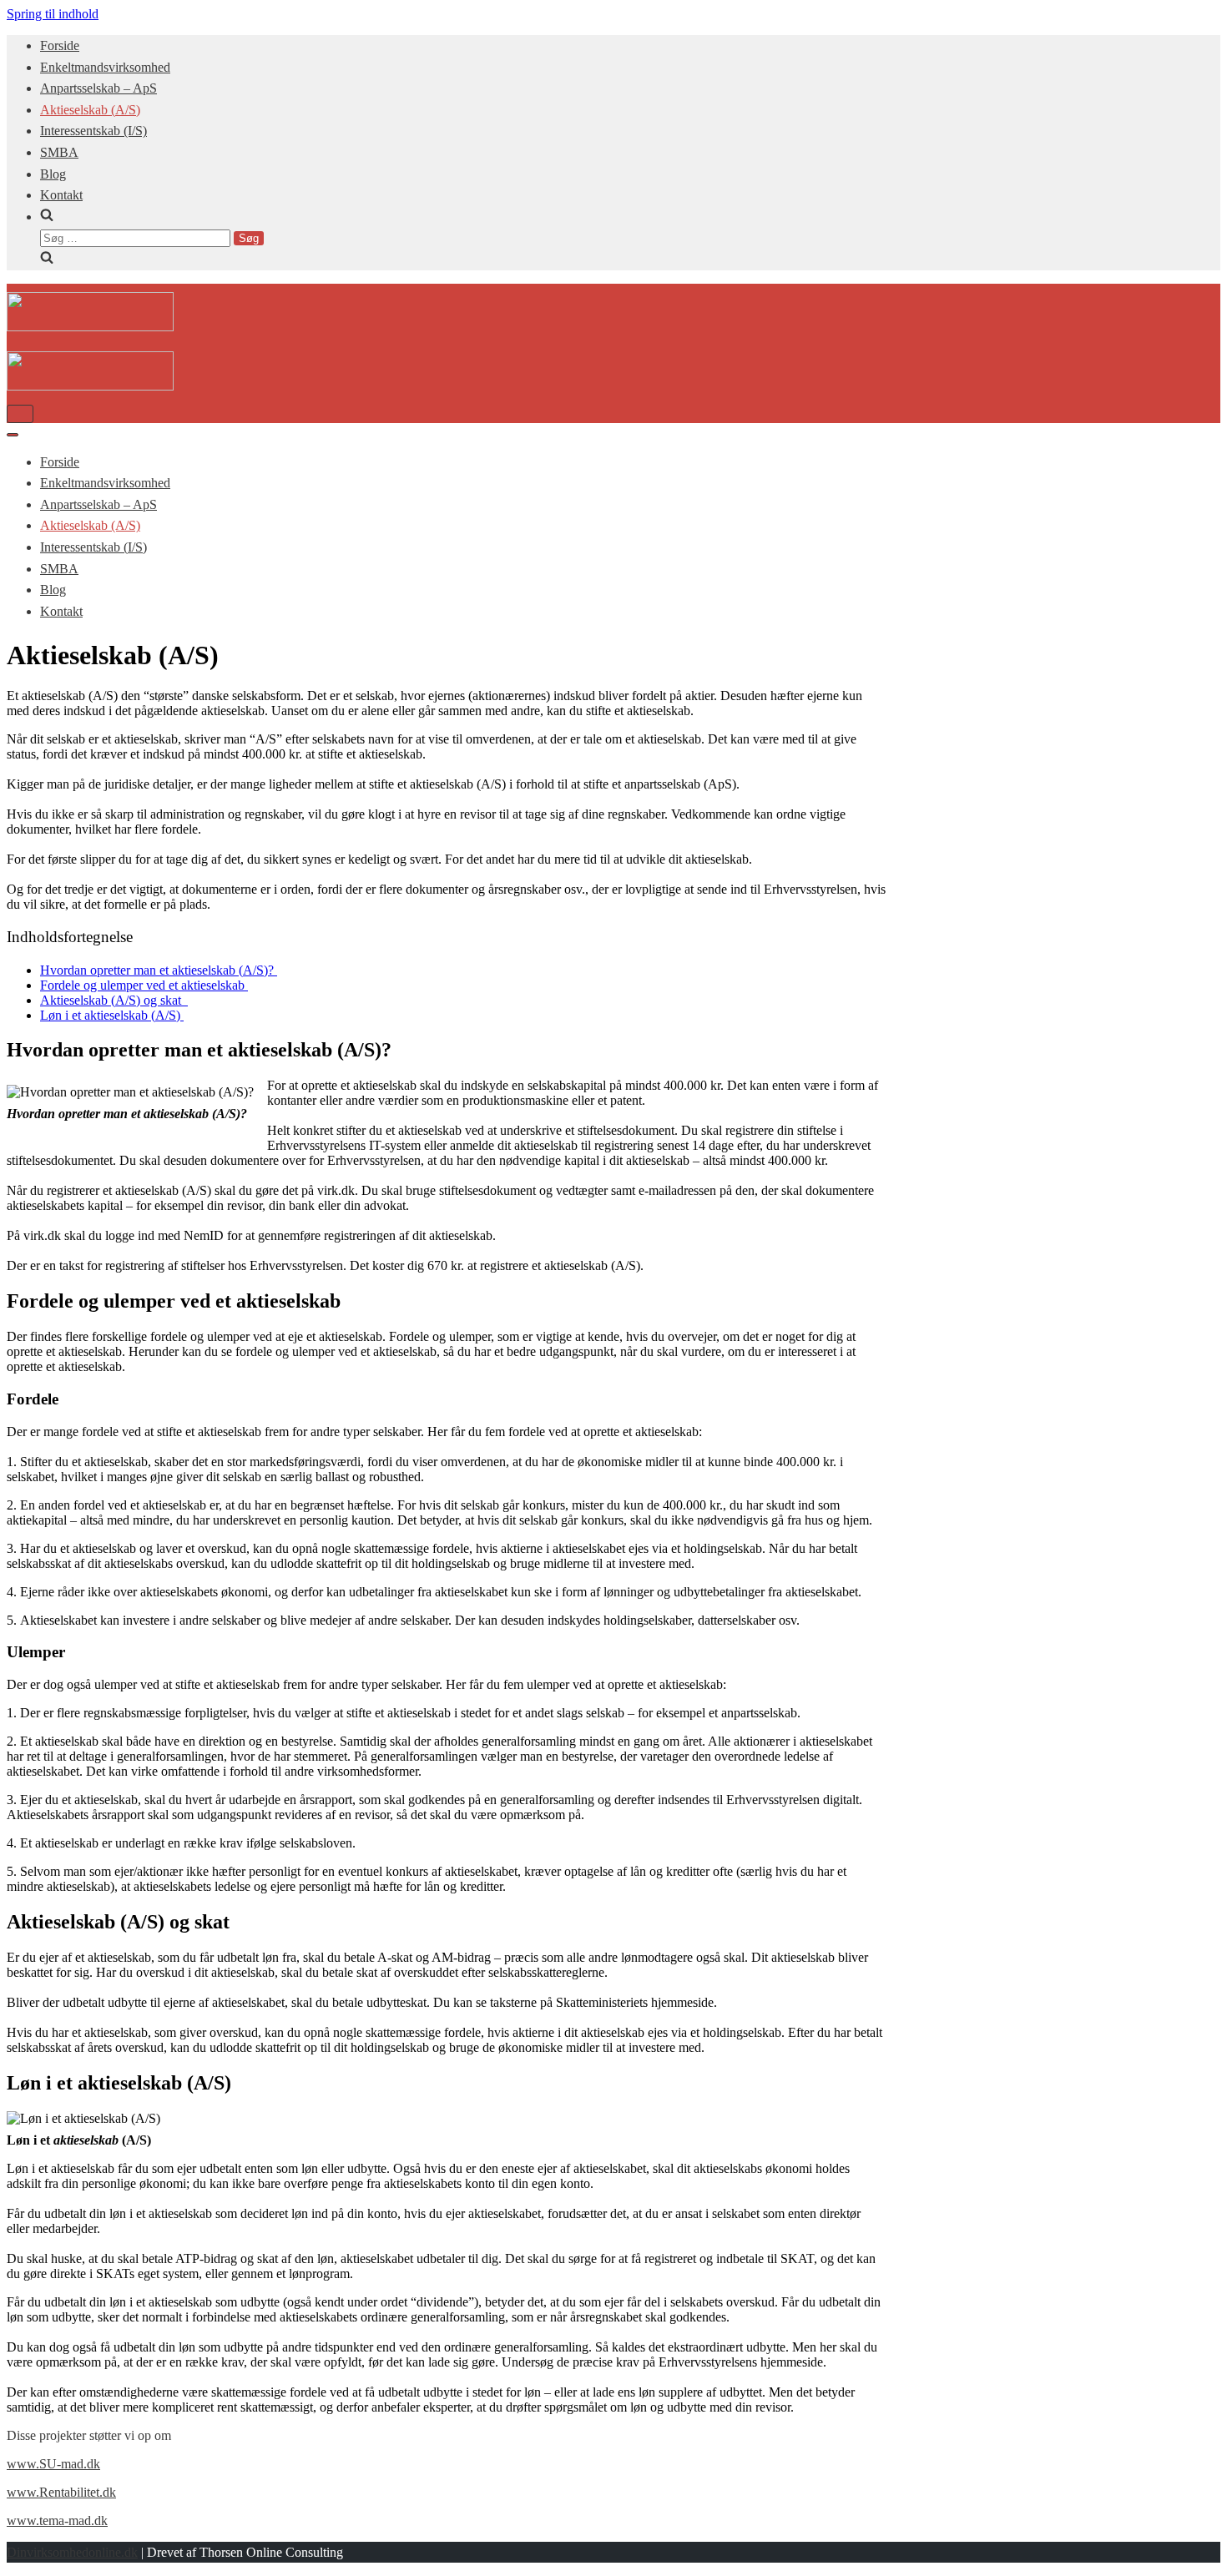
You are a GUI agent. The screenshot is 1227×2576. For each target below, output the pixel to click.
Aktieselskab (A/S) (90, 110)
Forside (60, 45)
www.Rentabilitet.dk (61, 2492)
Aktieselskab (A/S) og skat (114, 1000)
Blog (53, 174)
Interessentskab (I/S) (93, 131)
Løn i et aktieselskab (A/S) (112, 1015)
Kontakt (61, 195)
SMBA (59, 152)
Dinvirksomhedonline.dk (72, 2552)
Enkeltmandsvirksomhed (105, 67)
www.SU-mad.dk (53, 2464)
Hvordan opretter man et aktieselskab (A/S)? (159, 970)
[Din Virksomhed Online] (90, 327)
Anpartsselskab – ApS (98, 88)
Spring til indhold (53, 14)
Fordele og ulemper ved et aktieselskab (144, 985)
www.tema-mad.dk (57, 2521)
